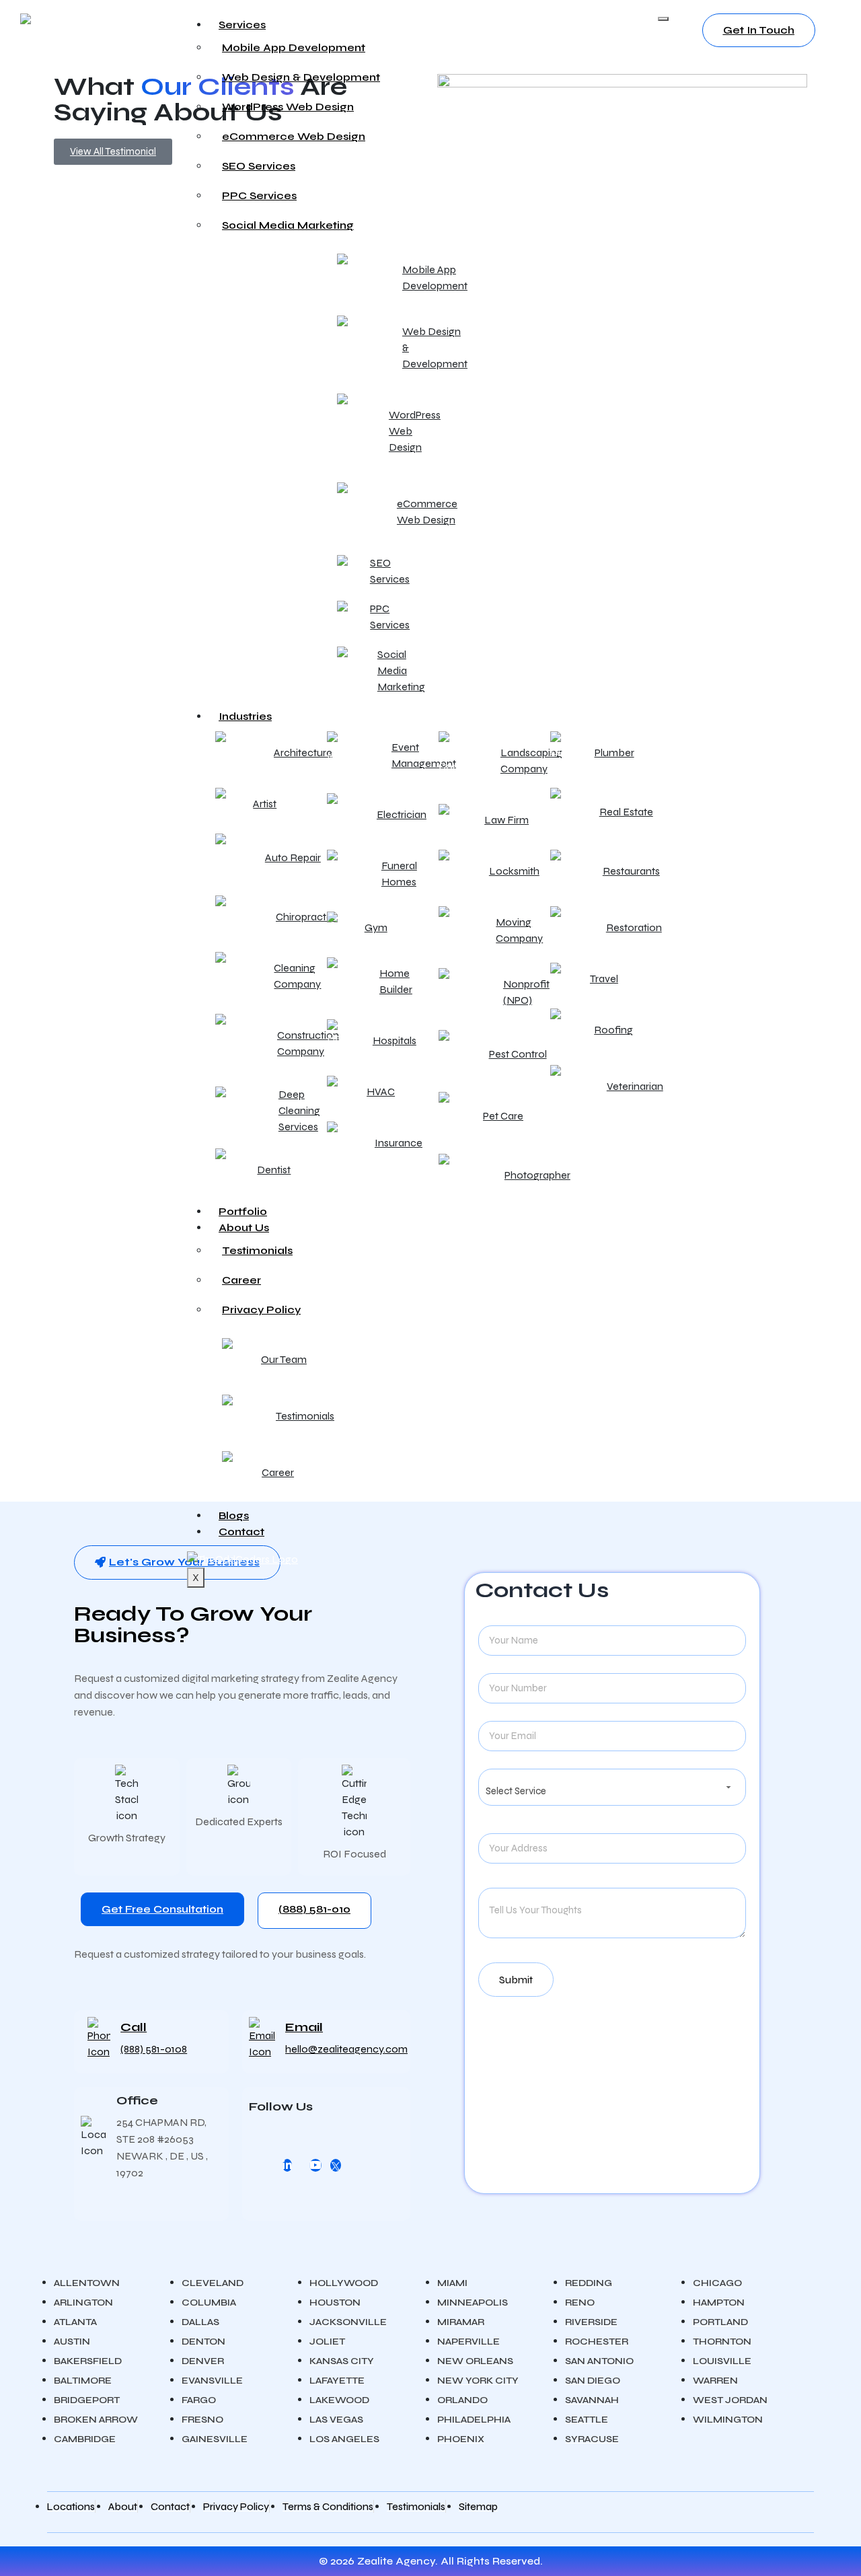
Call (134, 2027)
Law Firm (507, 820)
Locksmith (514, 871)
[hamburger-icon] (663, 19)
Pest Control (518, 1054)
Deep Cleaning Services (299, 1110)
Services (242, 25)
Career (241, 1280)
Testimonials (257, 1250)
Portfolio (243, 1211)
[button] (177, 1562)
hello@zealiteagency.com (346, 2049)
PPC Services (259, 195)
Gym (376, 927)
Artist (265, 804)
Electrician (402, 814)
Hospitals (395, 1040)
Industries (245, 716)
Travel (604, 979)
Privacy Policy (261, 1310)
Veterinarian (635, 1086)
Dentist (274, 1170)
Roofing (613, 1030)
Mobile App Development (294, 47)
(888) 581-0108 (154, 2049)
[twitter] (336, 2165)
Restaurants (631, 871)
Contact (241, 1532)
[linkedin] (287, 2165)
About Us (244, 1227)
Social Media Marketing (288, 225)
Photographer (537, 1175)
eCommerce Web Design (294, 136)
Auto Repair (293, 857)
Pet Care (503, 1116)
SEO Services (259, 166)
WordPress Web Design (288, 107)
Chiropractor (306, 917)
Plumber (614, 752)
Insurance (399, 1143)
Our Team (284, 1359)
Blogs (234, 1515)
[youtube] (315, 2165)
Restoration (634, 927)
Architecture (303, 752)
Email (304, 2027)
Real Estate (626, 812)
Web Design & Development (301, 77)
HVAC (381, 1092)
